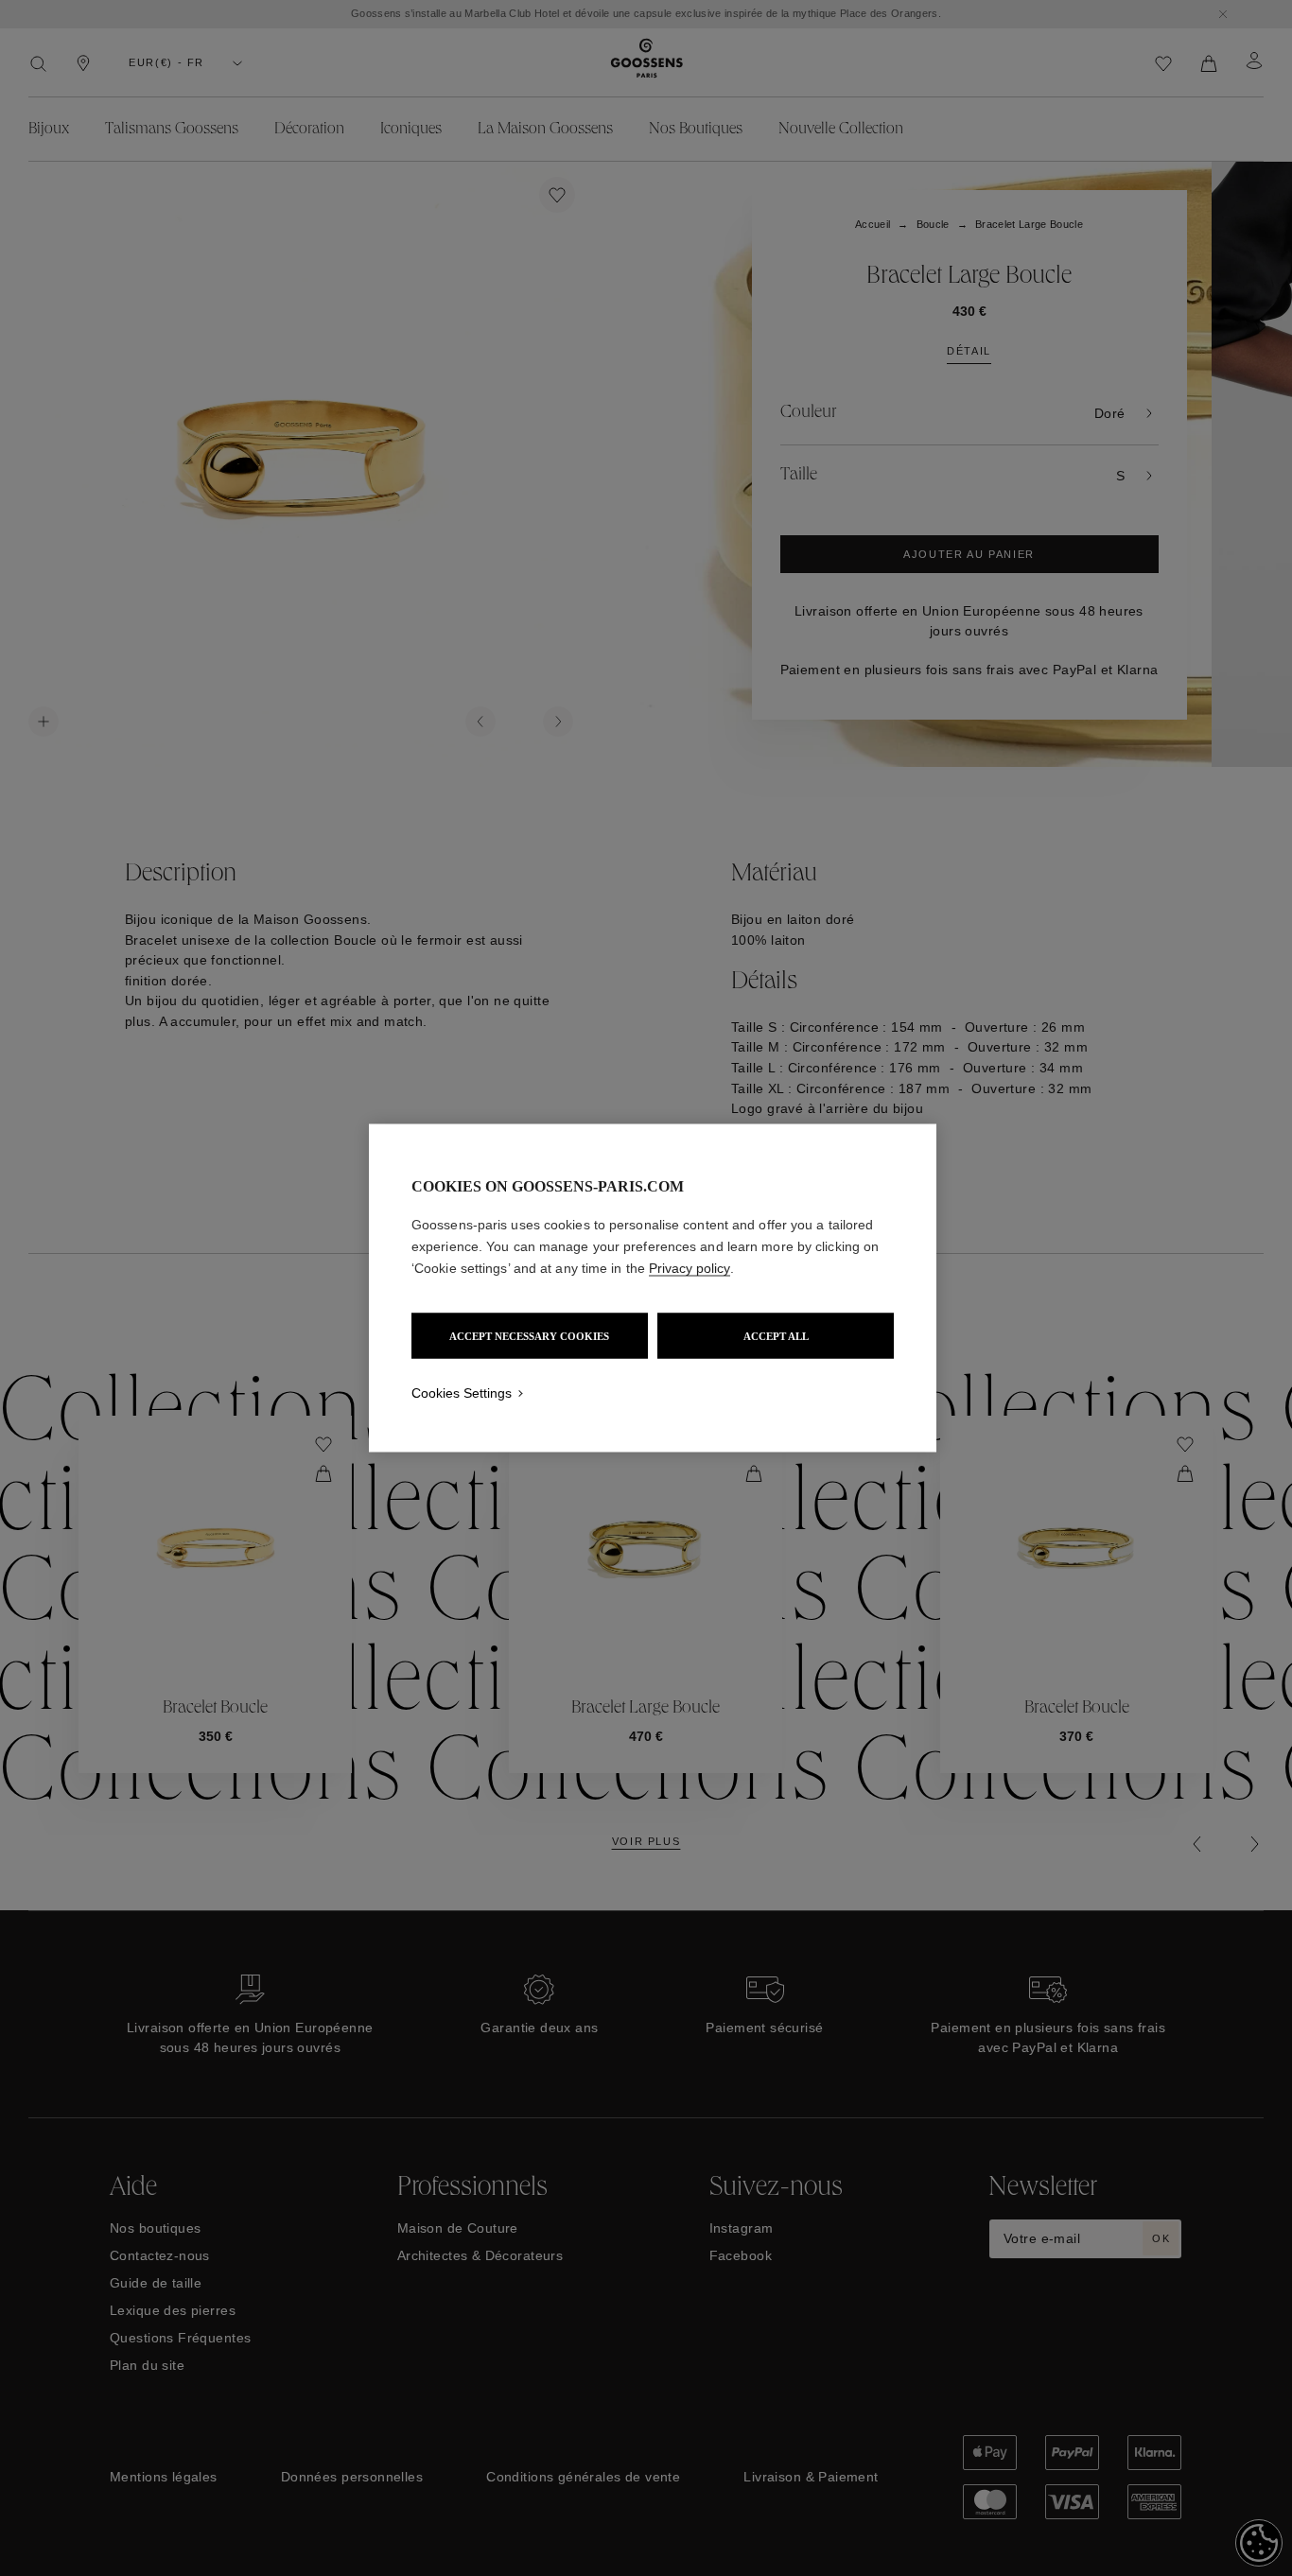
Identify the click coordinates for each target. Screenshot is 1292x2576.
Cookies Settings (462, 1393)
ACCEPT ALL (776, 1336)
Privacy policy (690, 1268)
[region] (653, 1288)
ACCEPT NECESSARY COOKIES (529, 1336)
